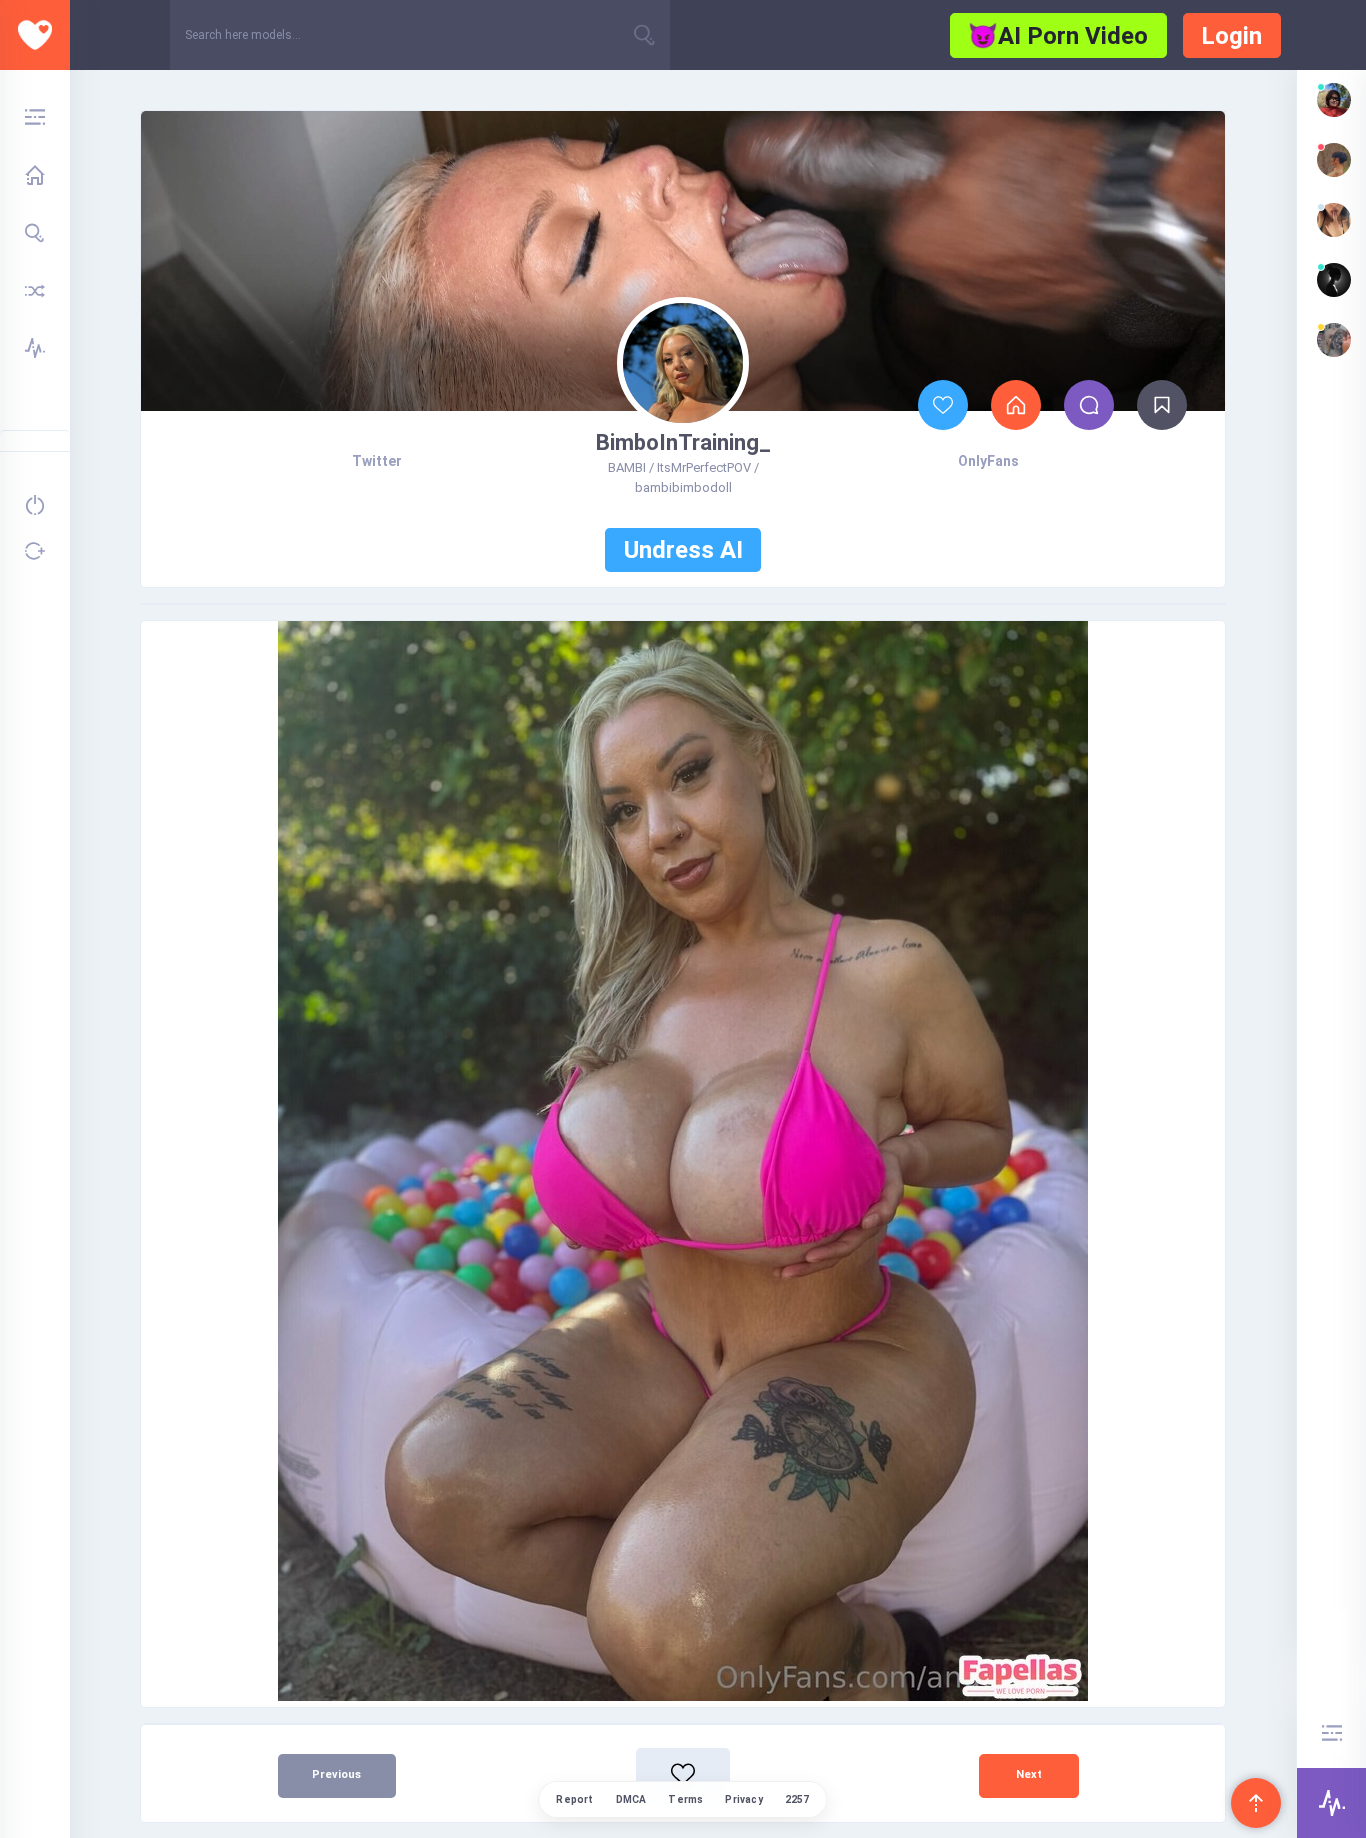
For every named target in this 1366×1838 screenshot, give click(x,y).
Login (1231, 36)
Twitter (377, 461)
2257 (797, 1799)
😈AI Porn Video (1058, 36)
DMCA (631, 1799)
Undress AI (683, 550)
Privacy (743, 1799)
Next (1029, 1774)
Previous (336, 1774)
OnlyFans (988, 461)
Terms (685, 1799)
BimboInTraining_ (683, 442)
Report (574, 1799)
